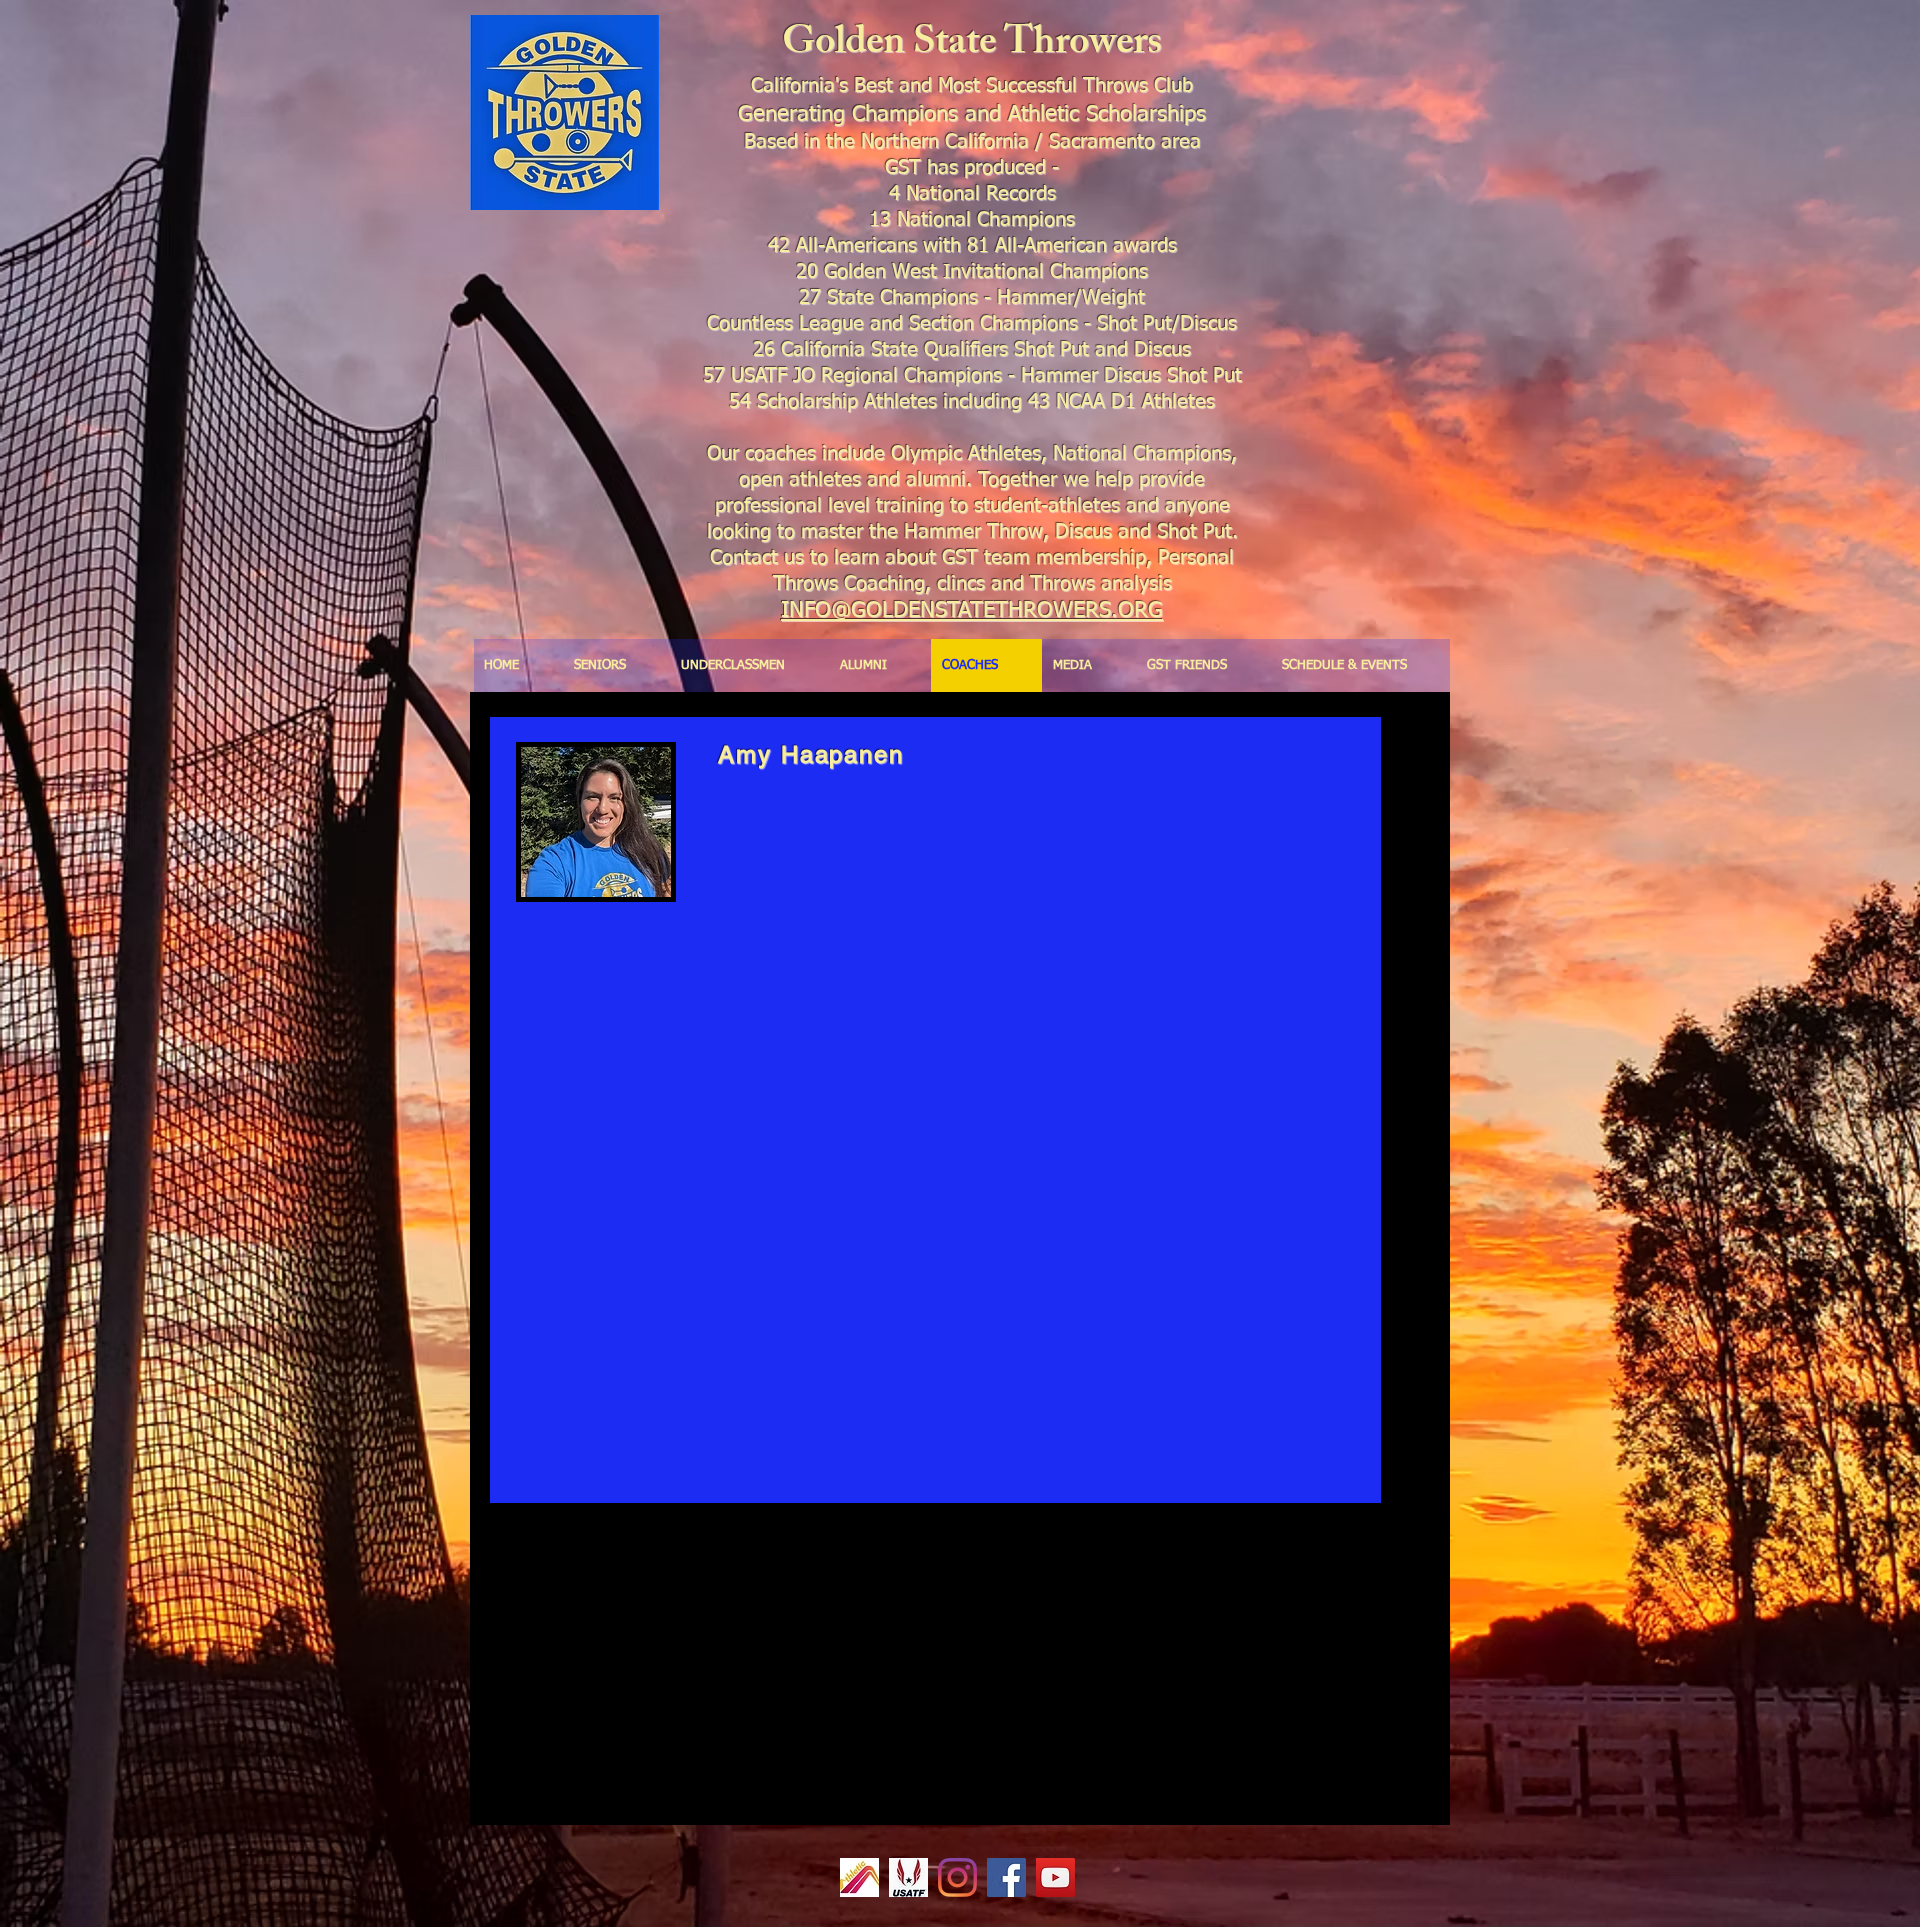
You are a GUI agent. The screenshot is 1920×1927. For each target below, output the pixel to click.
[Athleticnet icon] (859, 1877)
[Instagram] (957, 1877)
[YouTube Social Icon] (1055, 1877)
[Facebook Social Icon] (1006, 1877)
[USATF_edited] (908, 1877)
